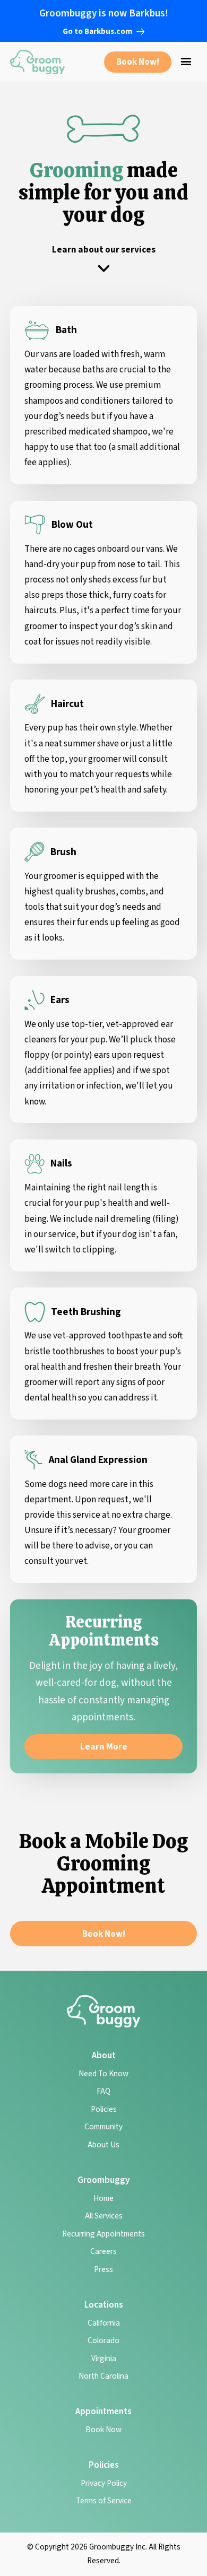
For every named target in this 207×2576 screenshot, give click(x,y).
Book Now (103, 2430)
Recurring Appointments (103, 2234)
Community (103, 2127)
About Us (103, 2145)
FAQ (103, 2091)
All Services (104, 2216)
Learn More (104, 1747)
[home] (37, 62)
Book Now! (138, 62)
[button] (186, 62)
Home (103, 2198)
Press (103, 2269)
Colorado (103, 2340)
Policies (104, 2109)
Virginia (104, 2359)
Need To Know (103, 2074)
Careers (103, 2251)
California (104, 2323)
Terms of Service (104, 2501)
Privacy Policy (104, 2483)
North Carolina (103, 2376)
